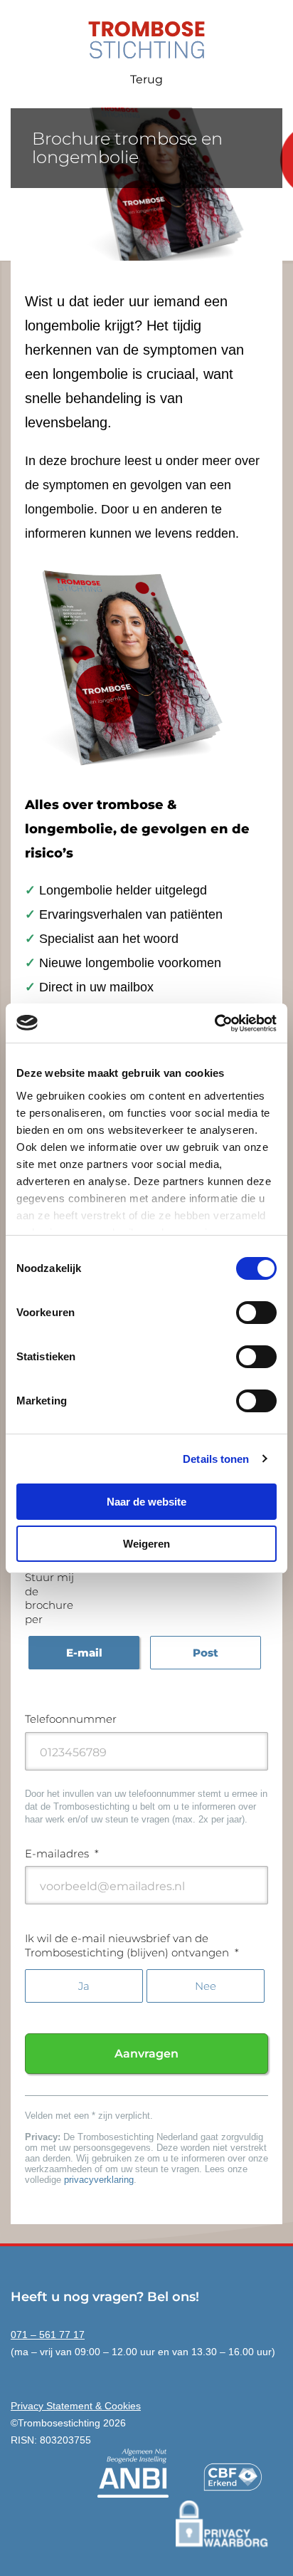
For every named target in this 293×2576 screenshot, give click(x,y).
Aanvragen (146, 2054)
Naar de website (146, 1502)
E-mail (84, 1653)
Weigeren (146, 1544)
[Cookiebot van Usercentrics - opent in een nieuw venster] (214, 1023)
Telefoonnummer (71, 1719)
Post (206, 1653)
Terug (146, 79)
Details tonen (216, 1459)
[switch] (256, 1313)
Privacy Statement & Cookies (76, 2406)
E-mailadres (62, 1853)
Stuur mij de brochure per (49, 1598)
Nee (206, 1986)
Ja (84, 1986)
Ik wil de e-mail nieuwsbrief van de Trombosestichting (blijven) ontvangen (132, 1945)
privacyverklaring (99, 2180)
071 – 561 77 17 (48, 2335)
